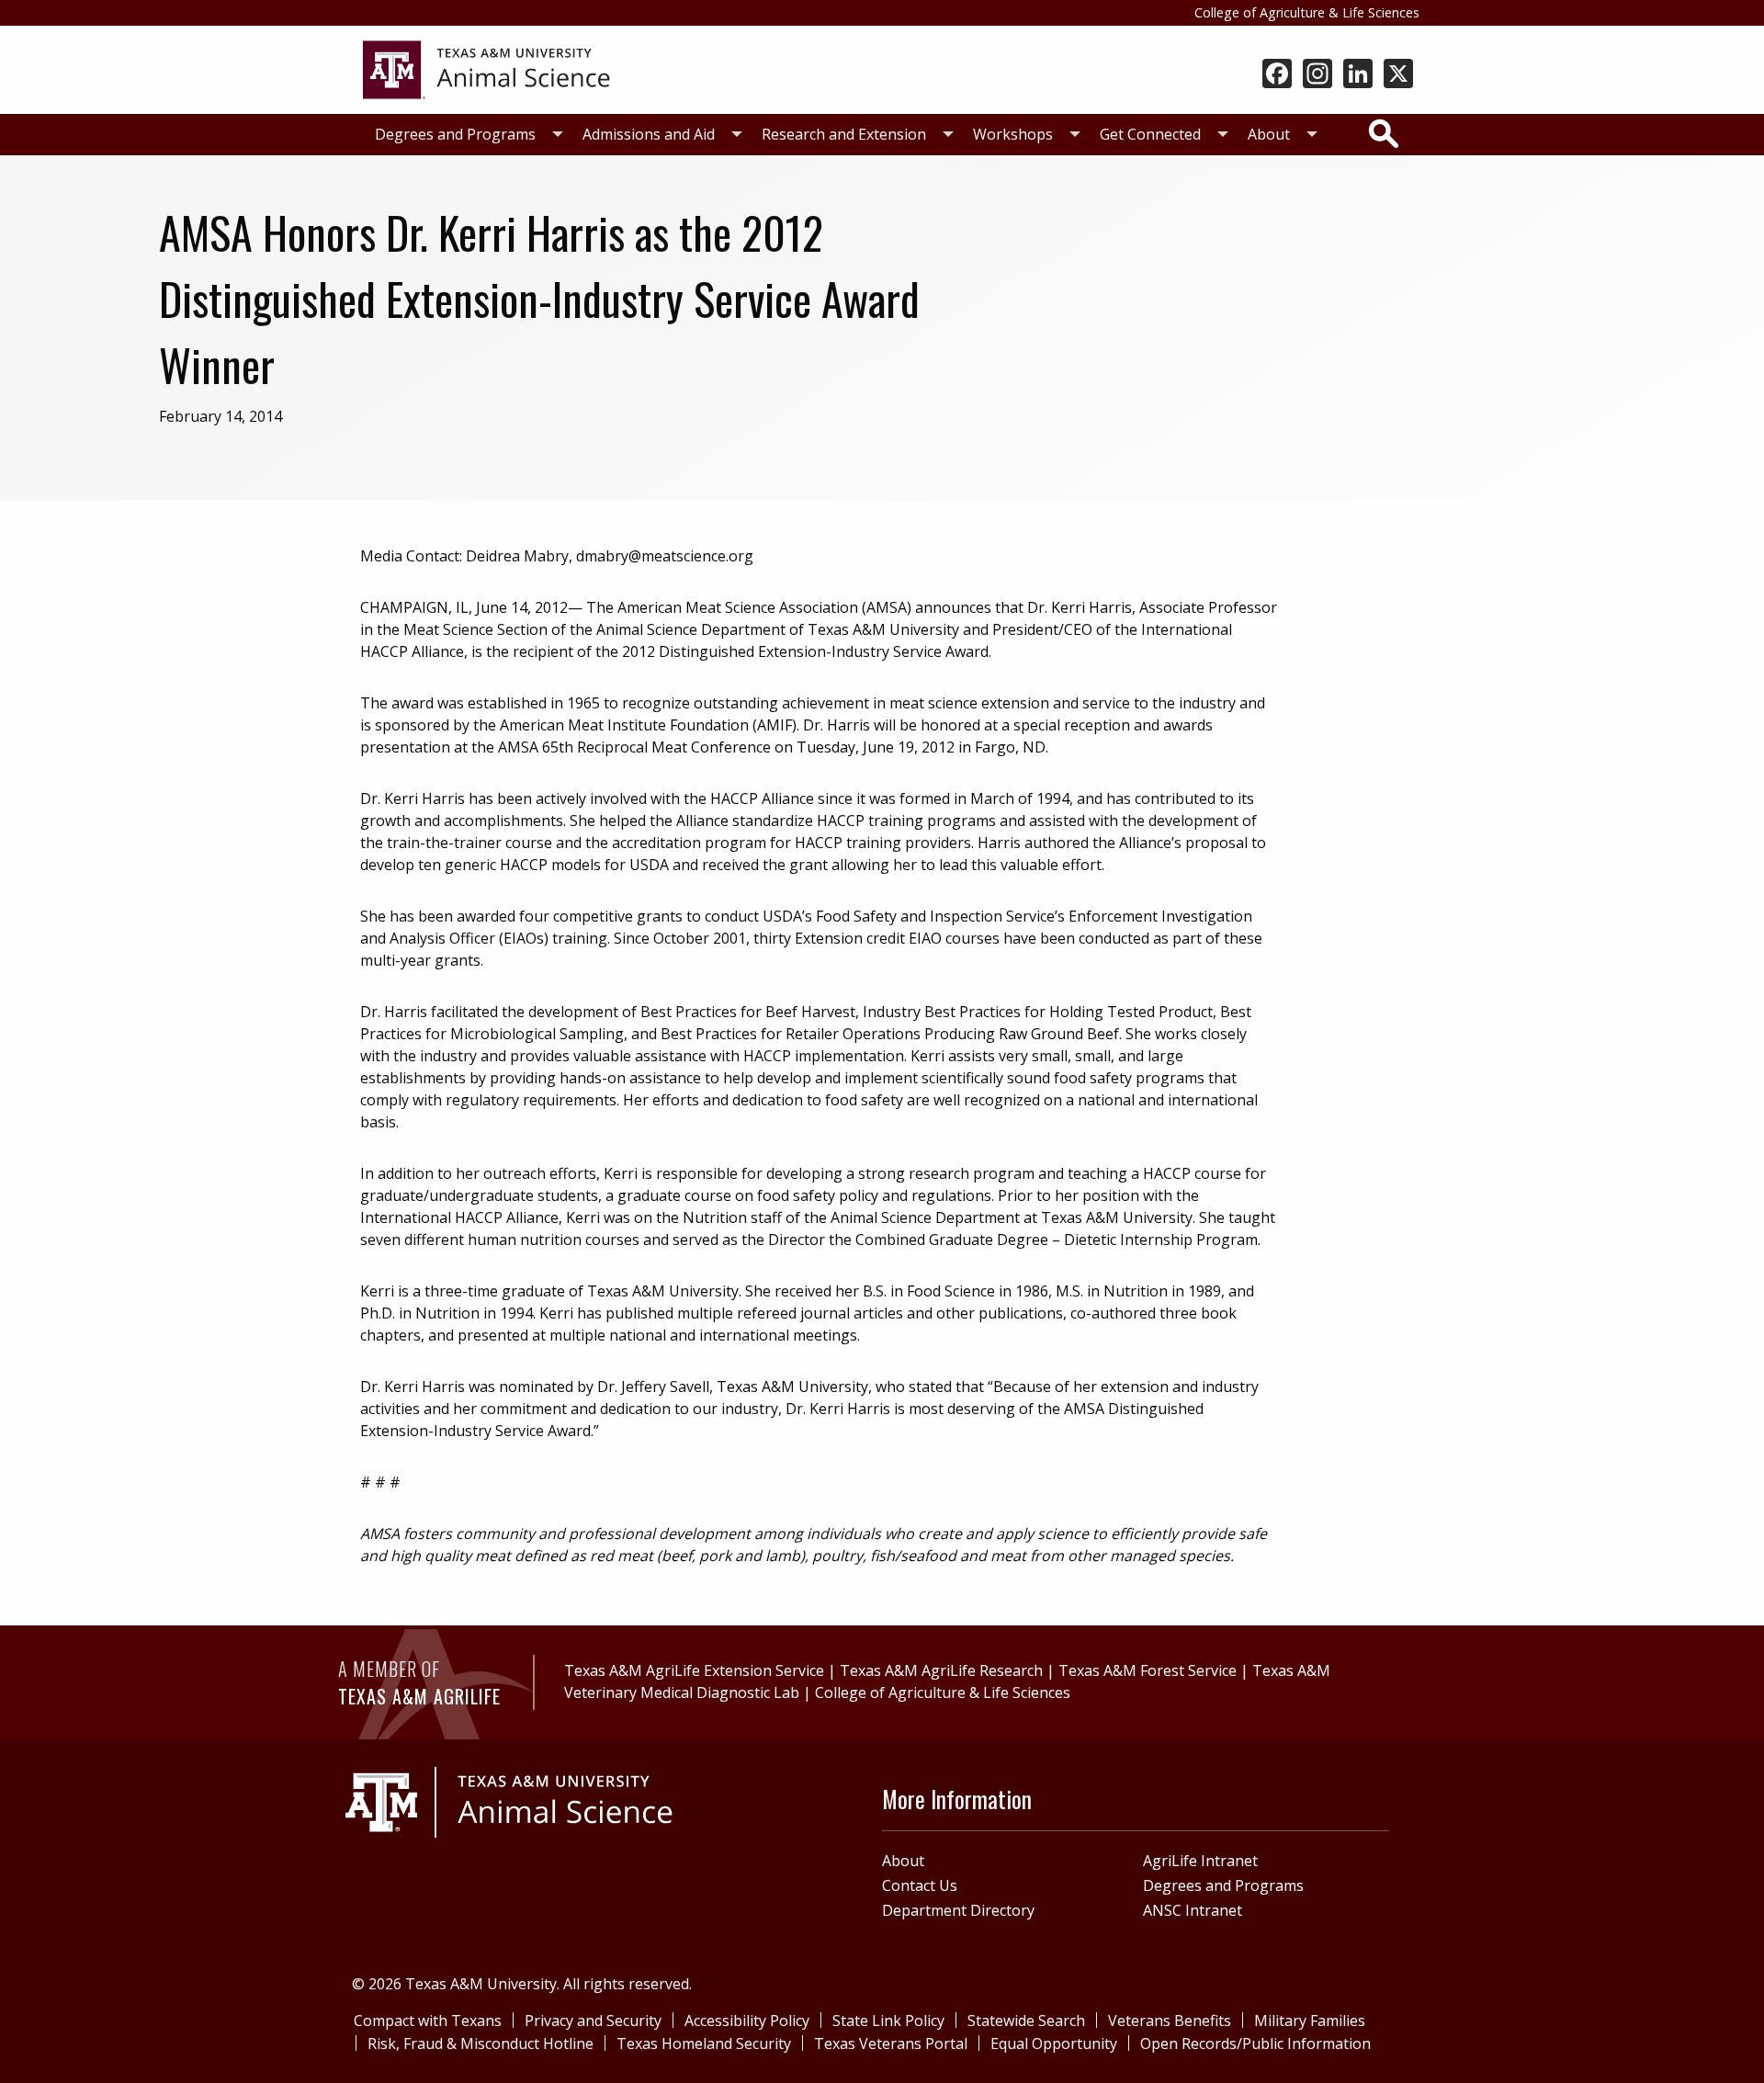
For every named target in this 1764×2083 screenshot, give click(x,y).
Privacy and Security (593, 2021)
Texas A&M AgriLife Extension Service (694, 1670)
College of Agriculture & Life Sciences (1307, 12)
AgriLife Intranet (1200, 1861)
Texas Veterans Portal (891, 2043)
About (1269, 134)
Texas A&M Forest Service (1148, 1670)
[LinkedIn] (1358, 75)
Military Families (1310, 2021)
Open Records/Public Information (1255, 2043)
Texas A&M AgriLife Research (941, 1670)
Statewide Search (1026, 2021)
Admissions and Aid (649, 134)
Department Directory (958, 1910)
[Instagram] (1317, 75)
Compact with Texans (428, 2021)
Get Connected (1150, 134)
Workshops (1013, 134)
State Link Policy (888, 2021)
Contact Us (920, 1885)
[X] (1398, 75)
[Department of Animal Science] (486, 68)
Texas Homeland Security (704, 2043)
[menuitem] (464, 135)
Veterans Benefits (1170, 2021)
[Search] (1384, 133)
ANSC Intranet (1193, 1910)
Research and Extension (844, 134)
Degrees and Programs (455, 134)
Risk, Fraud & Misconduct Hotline (481, 2043)
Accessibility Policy (747, 2021)
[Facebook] (1277, 75)
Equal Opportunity (1054, 2043)
